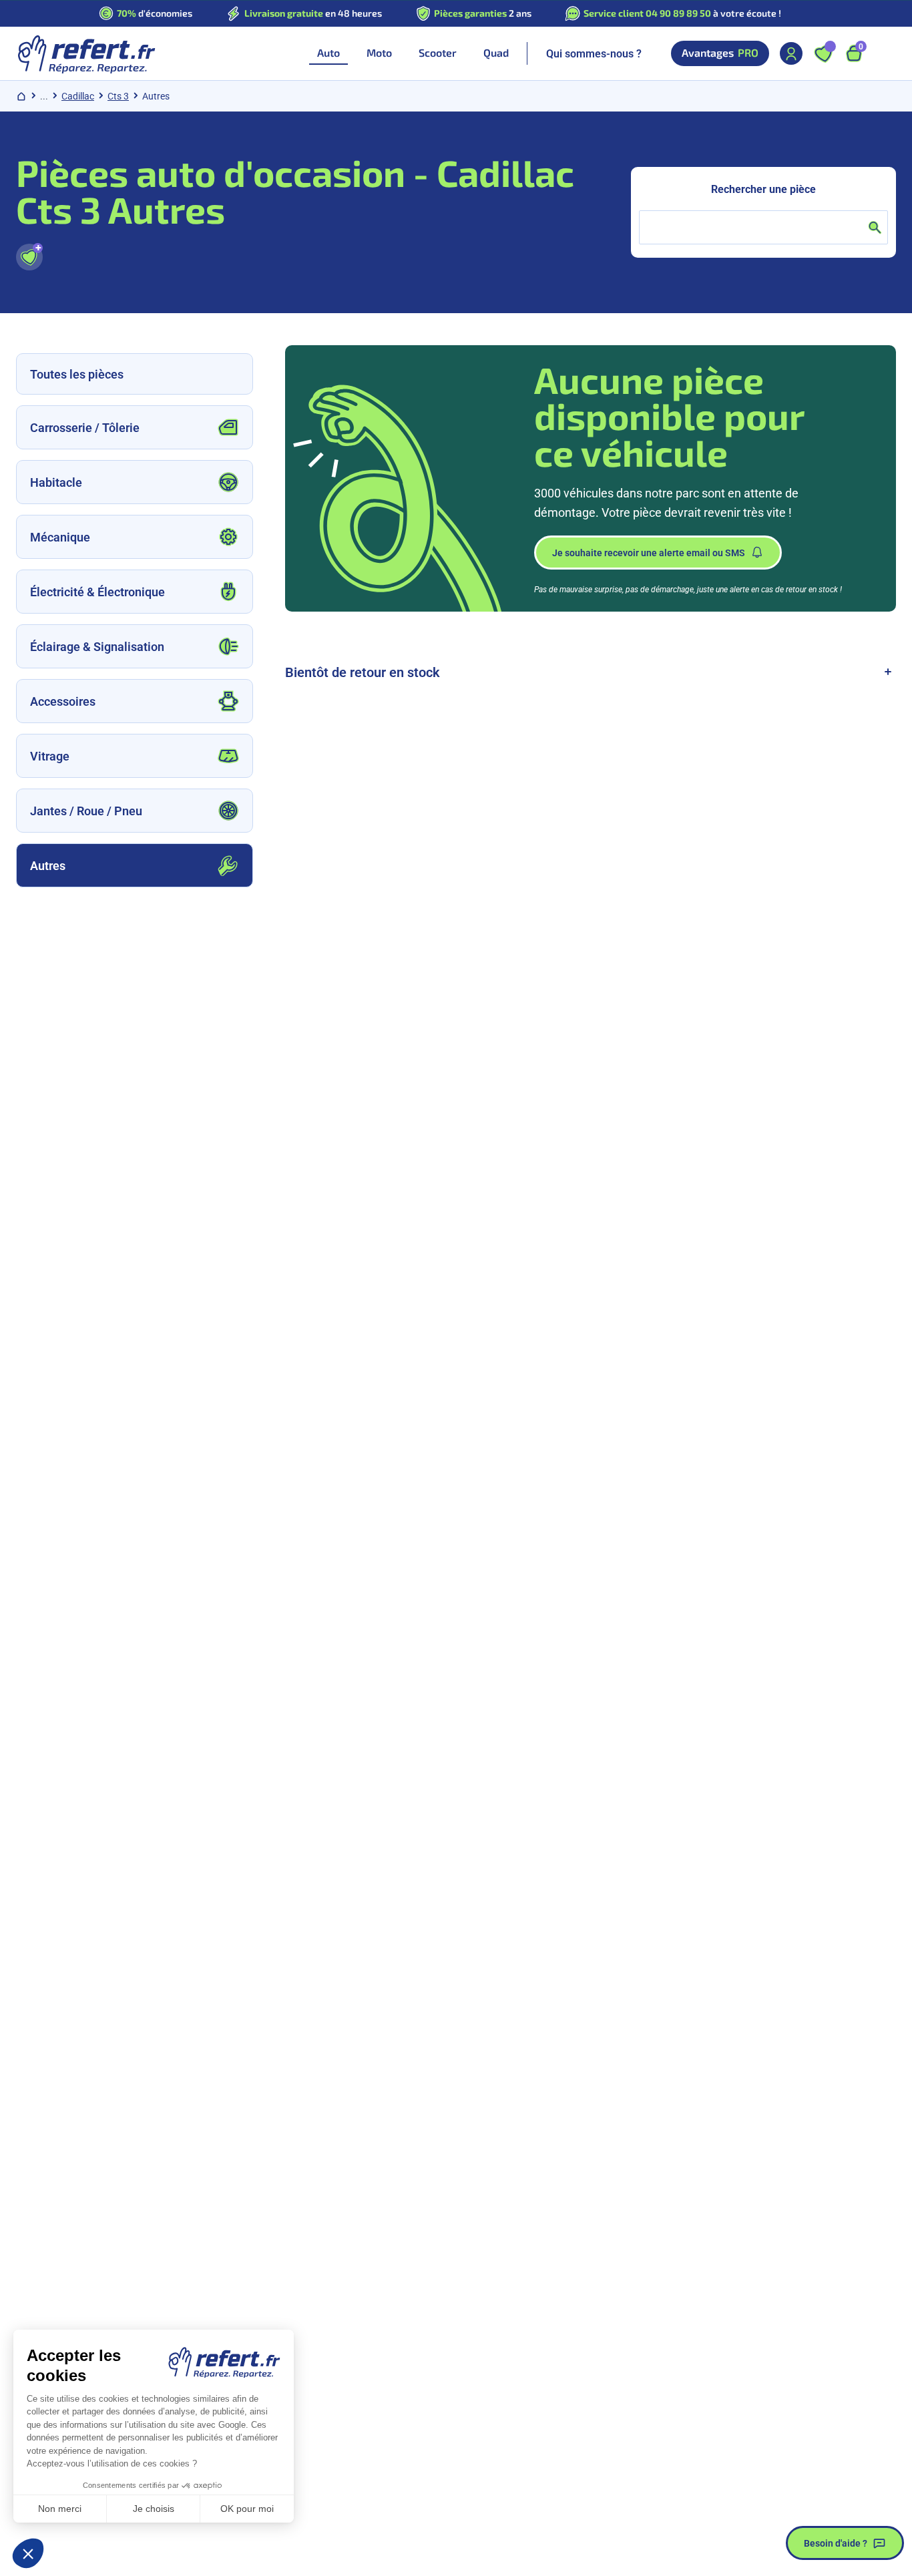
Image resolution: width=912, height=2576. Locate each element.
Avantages (720, 53)
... (44, 96)
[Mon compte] (791, 53)
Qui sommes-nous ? (594, 53)
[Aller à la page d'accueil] (86, 53)
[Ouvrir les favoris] (823, 53)
